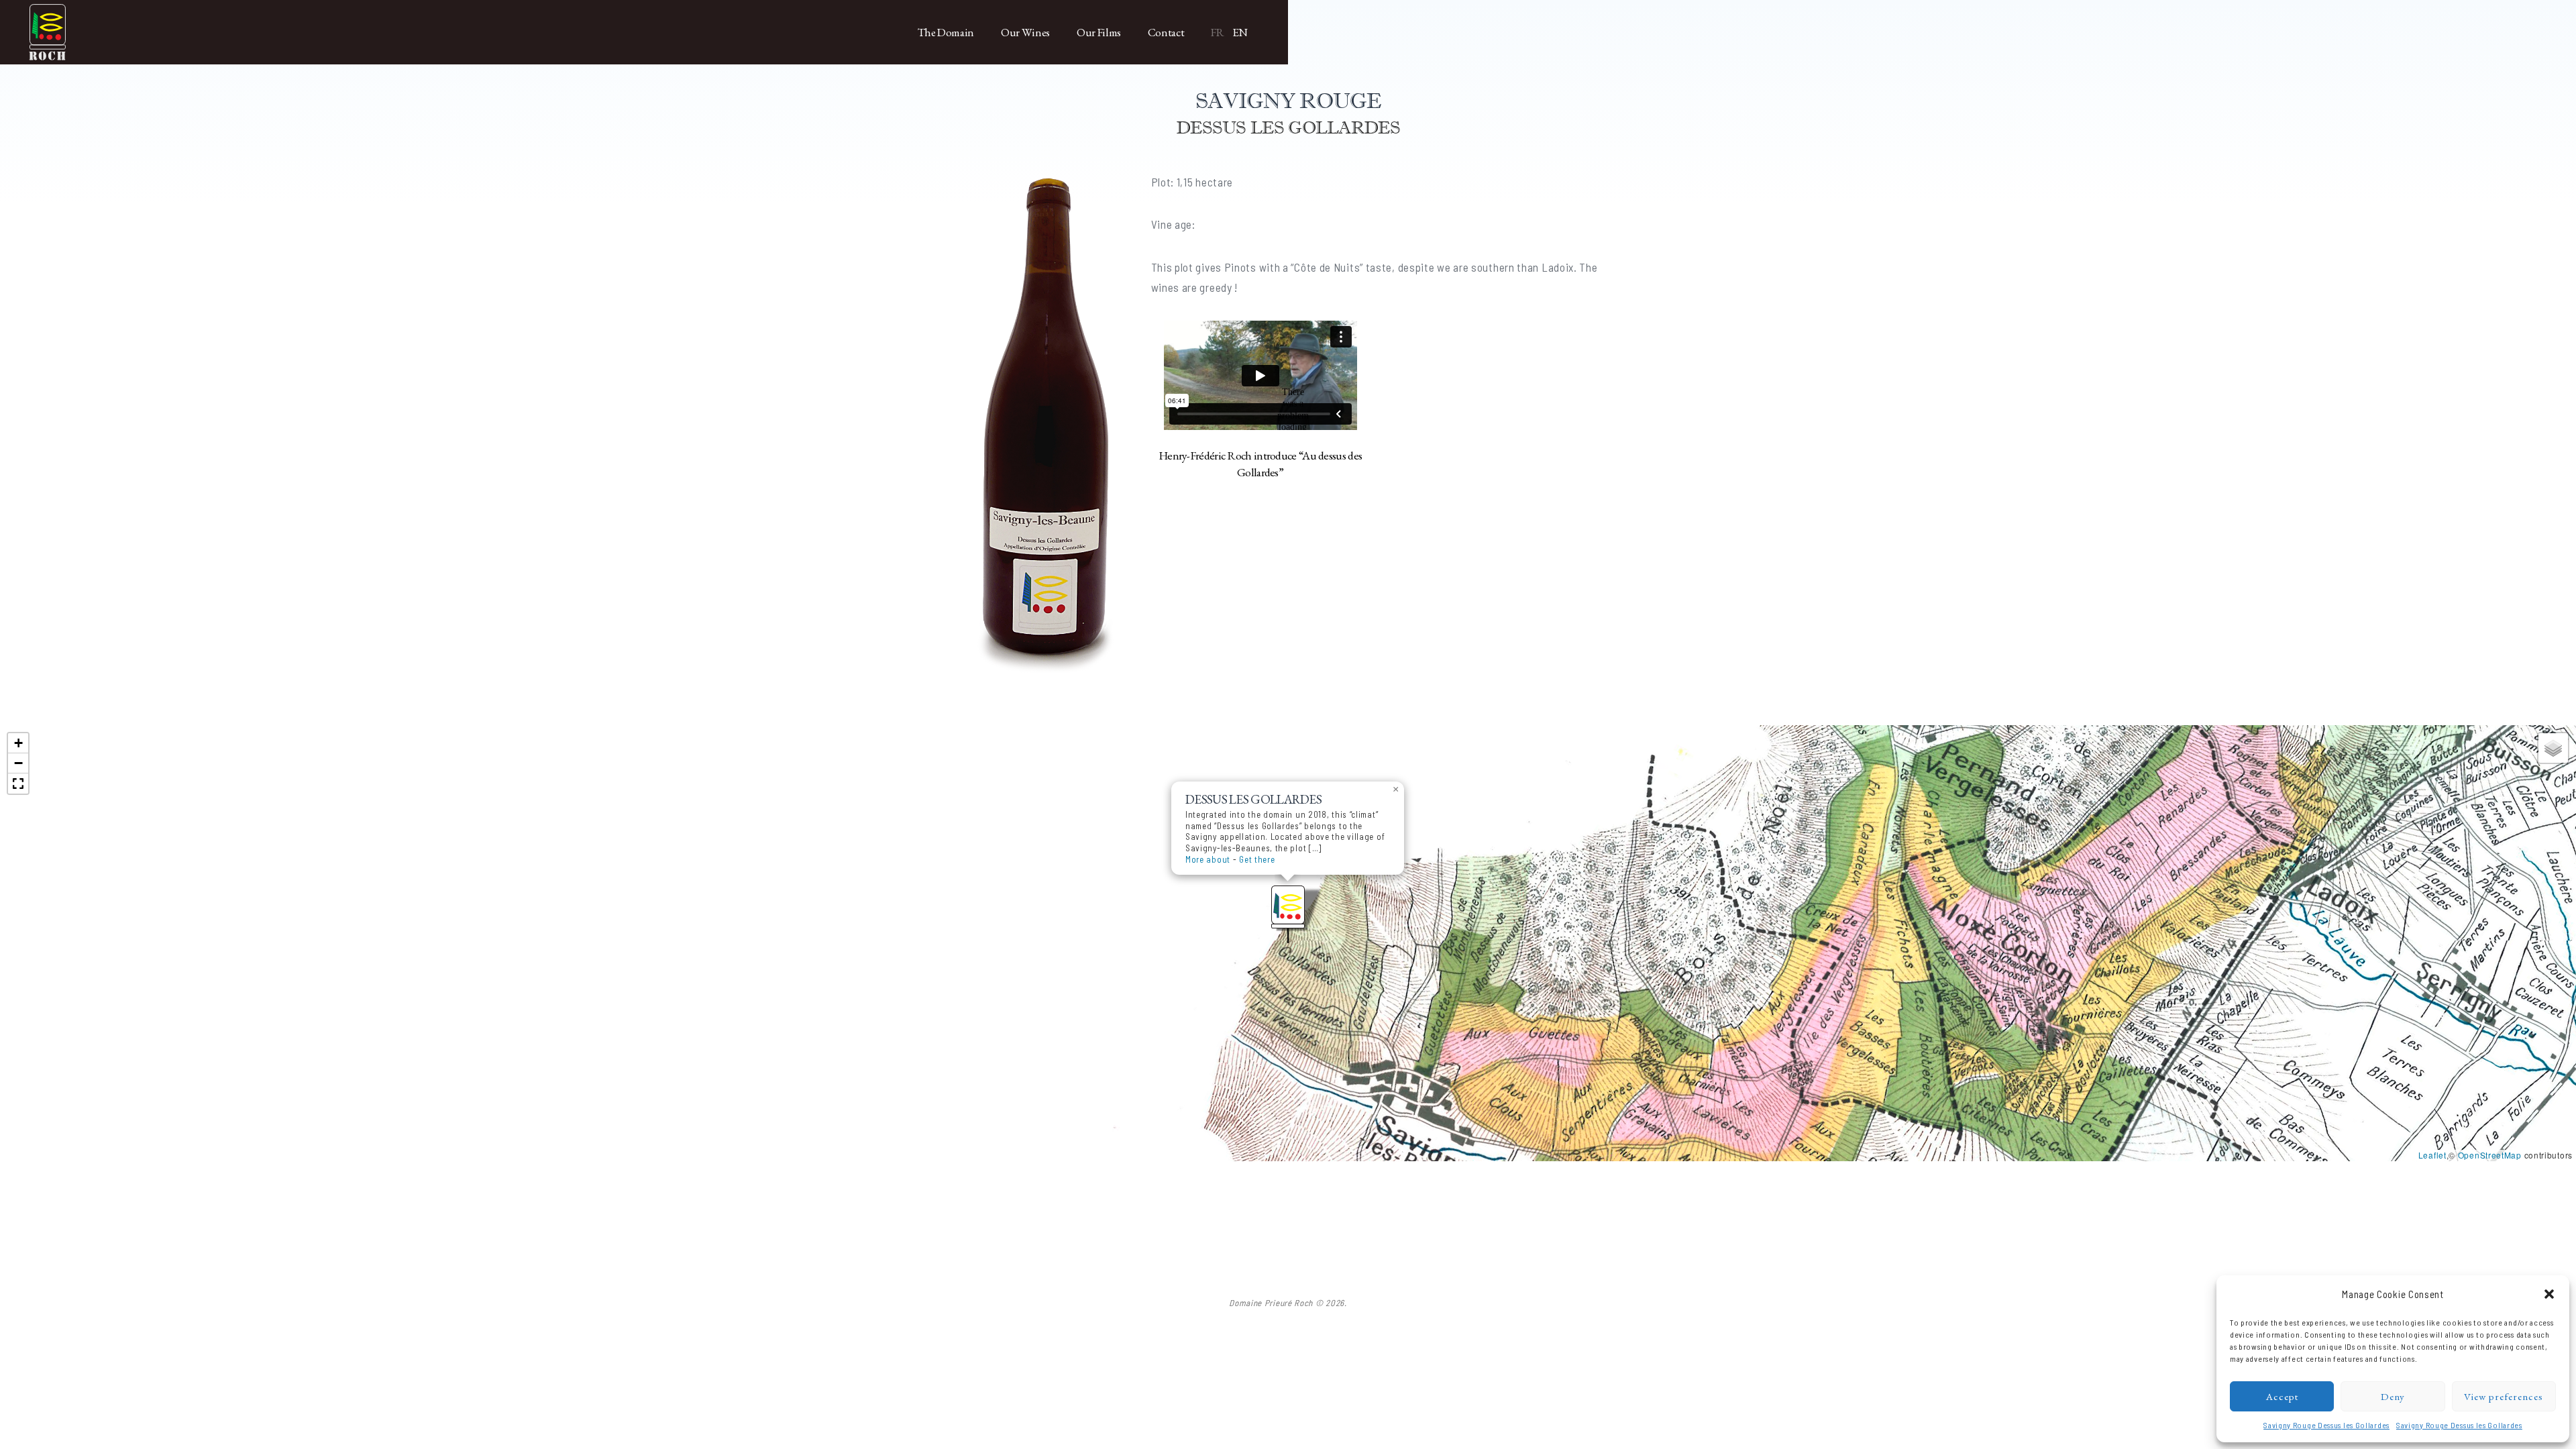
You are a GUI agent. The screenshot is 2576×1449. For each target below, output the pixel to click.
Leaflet (2432, 1155)
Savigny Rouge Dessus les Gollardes (2326, 1425)
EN (1240, 32)
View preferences (2504, 1396)
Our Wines (1025, 32)
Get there (1257, 859)
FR (1217, 32)
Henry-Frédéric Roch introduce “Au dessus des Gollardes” (1260, 464)
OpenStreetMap (2490, 1155)
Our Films (1099, 32)
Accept (2282, 1396)
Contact (1166, 32)
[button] (2549, 1294)
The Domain (946, 32)
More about (1208, 859)
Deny (2393, 1396)
